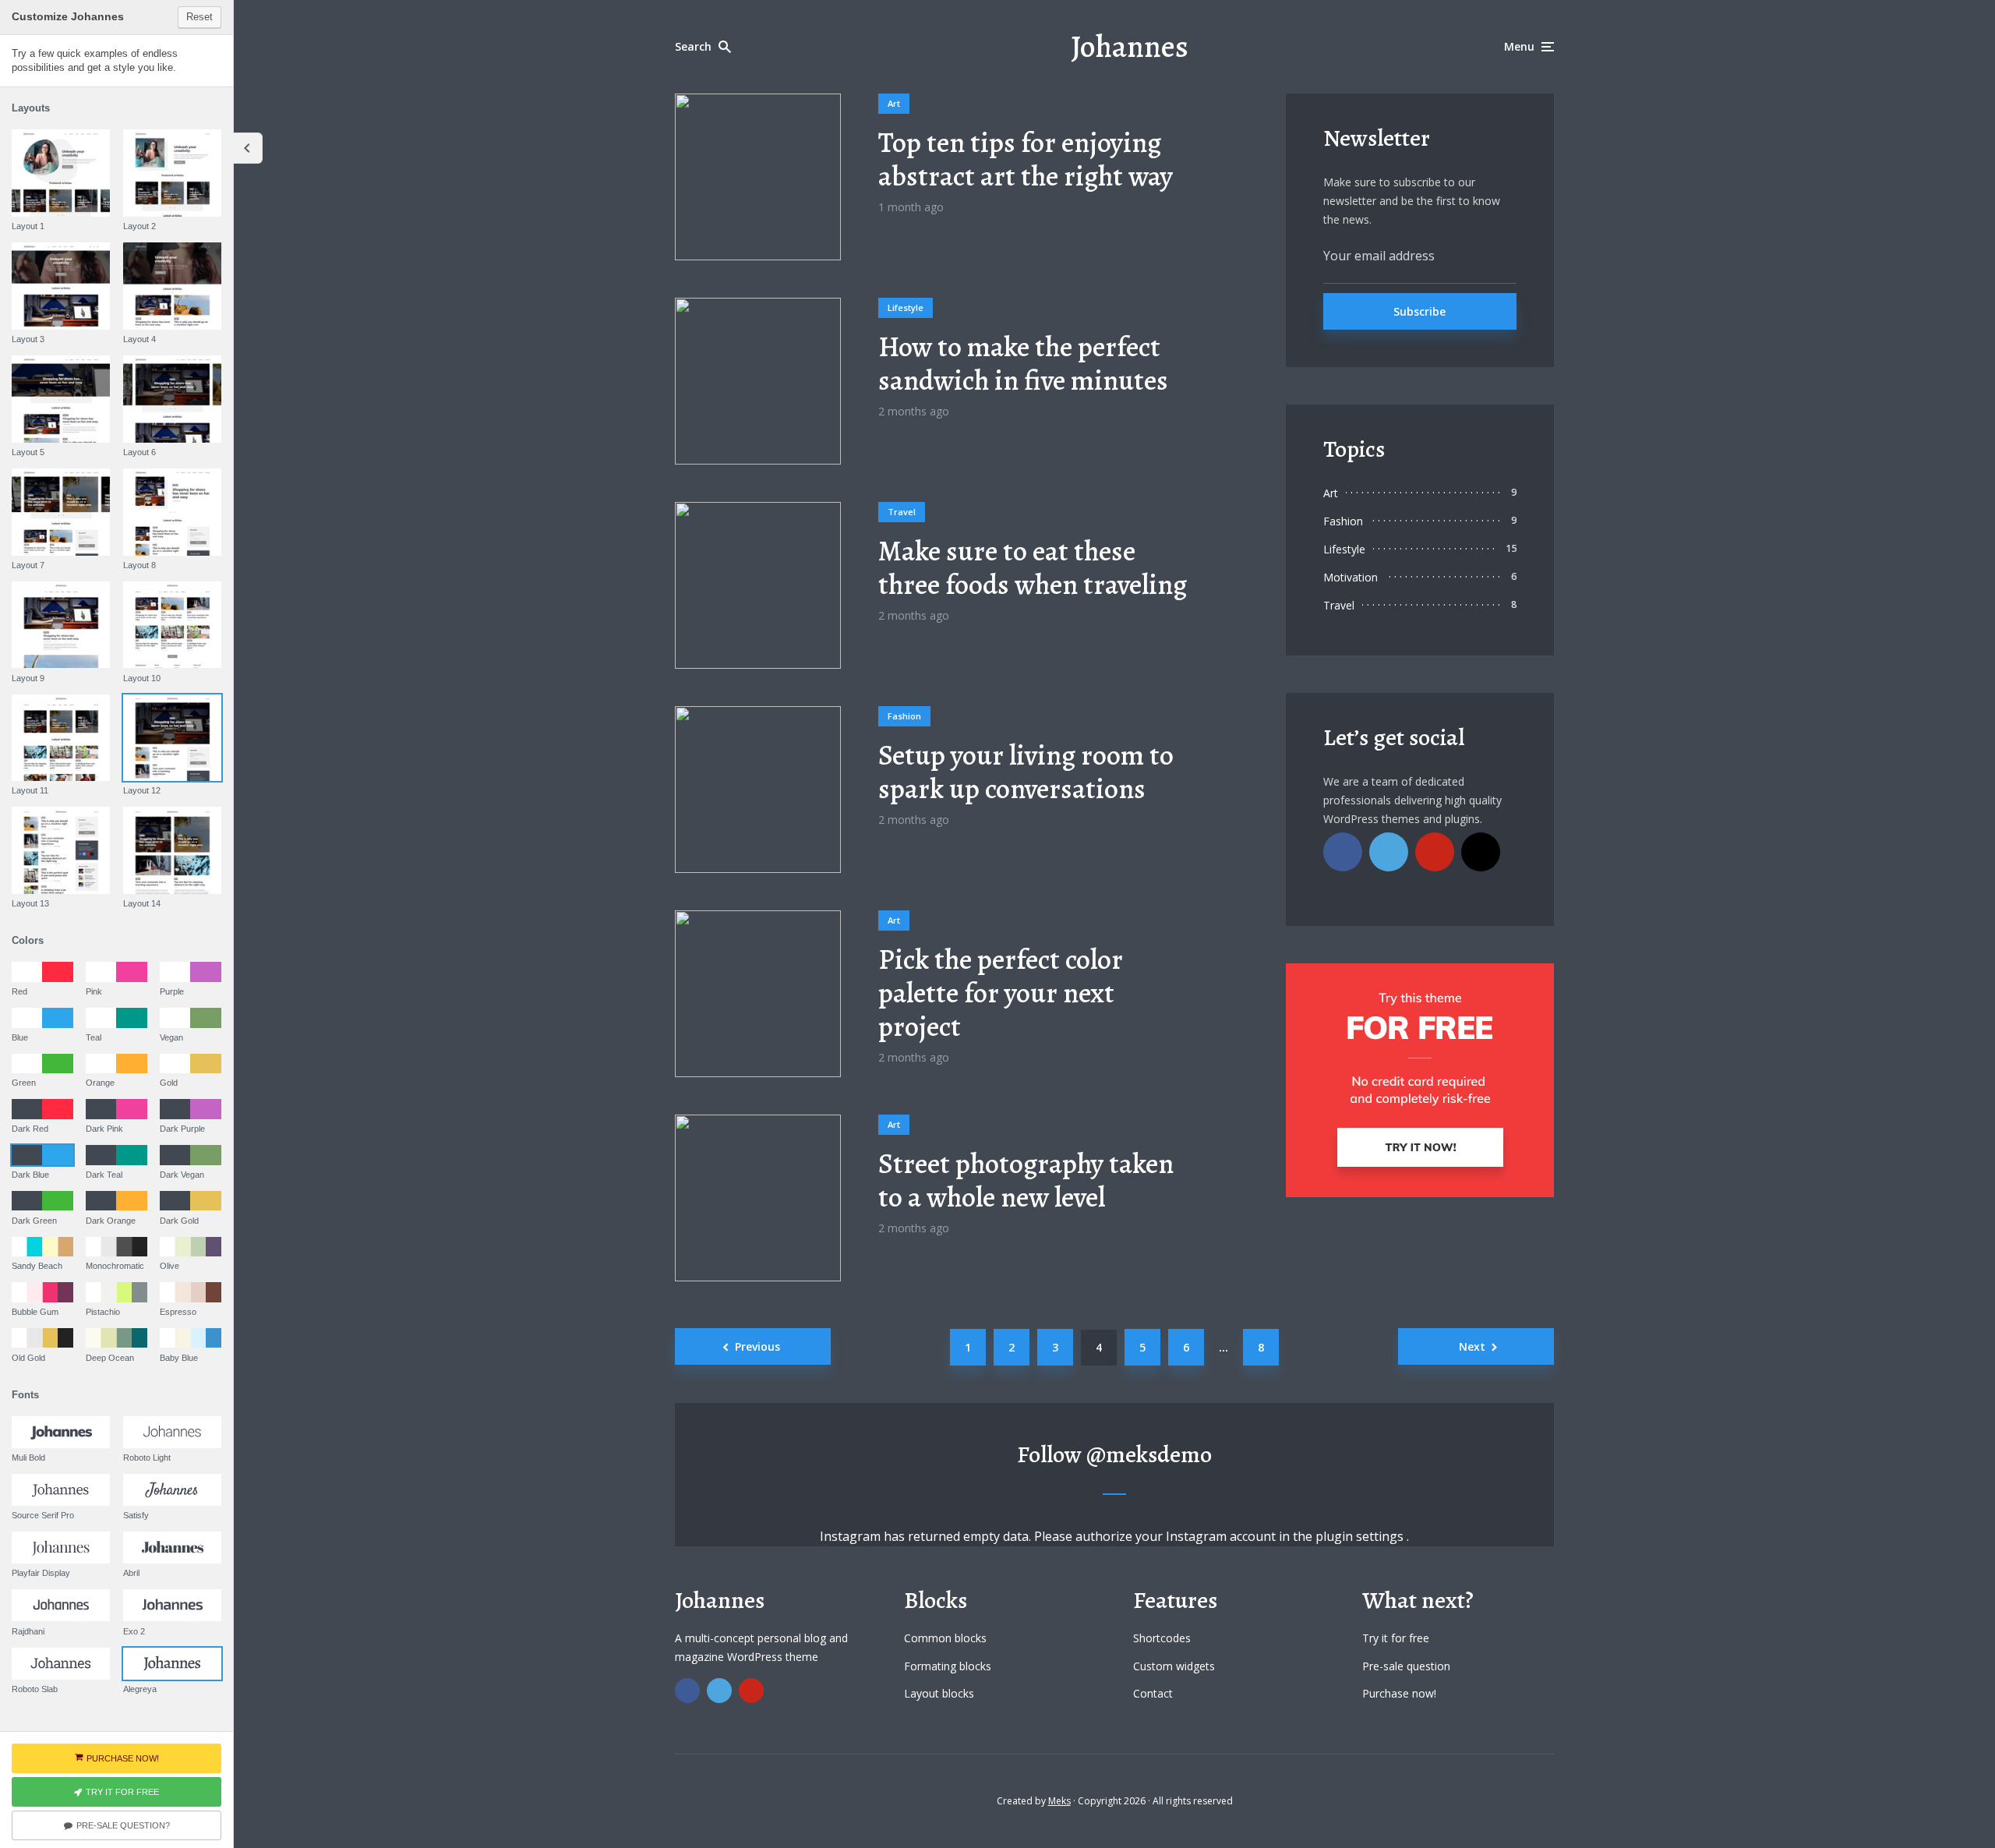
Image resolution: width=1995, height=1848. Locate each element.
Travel (902, 512)
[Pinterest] (1435, 852)
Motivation (1351, 577)
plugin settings (1361, 1536)
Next (1472, 1346)
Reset (199, 17)
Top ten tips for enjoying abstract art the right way (1026, 159)
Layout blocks (939, 1693)
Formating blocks (948, 1666)
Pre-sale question (1406, 1666)
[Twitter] (1389, 852)
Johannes (1130, 46)
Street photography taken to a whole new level (1026, 1180)
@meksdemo (1149, 1454)
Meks (1059, 1801)
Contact (1153, 1693)
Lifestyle (906, 307)
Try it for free (1396, 1638)
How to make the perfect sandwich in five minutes (1023, 363)
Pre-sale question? (123, 1825)
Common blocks (945, 1638)
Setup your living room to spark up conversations (1026, 772)
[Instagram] (1481, 852)
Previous (757, 1346)
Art (894, 103)
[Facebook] (1343, 852)
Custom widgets (1174, 1666)
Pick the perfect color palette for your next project (1001, 993)
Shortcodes (1162, 1638)
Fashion (904, 716)
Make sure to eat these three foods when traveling (1033, 567)
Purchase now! (1399, 1693)
